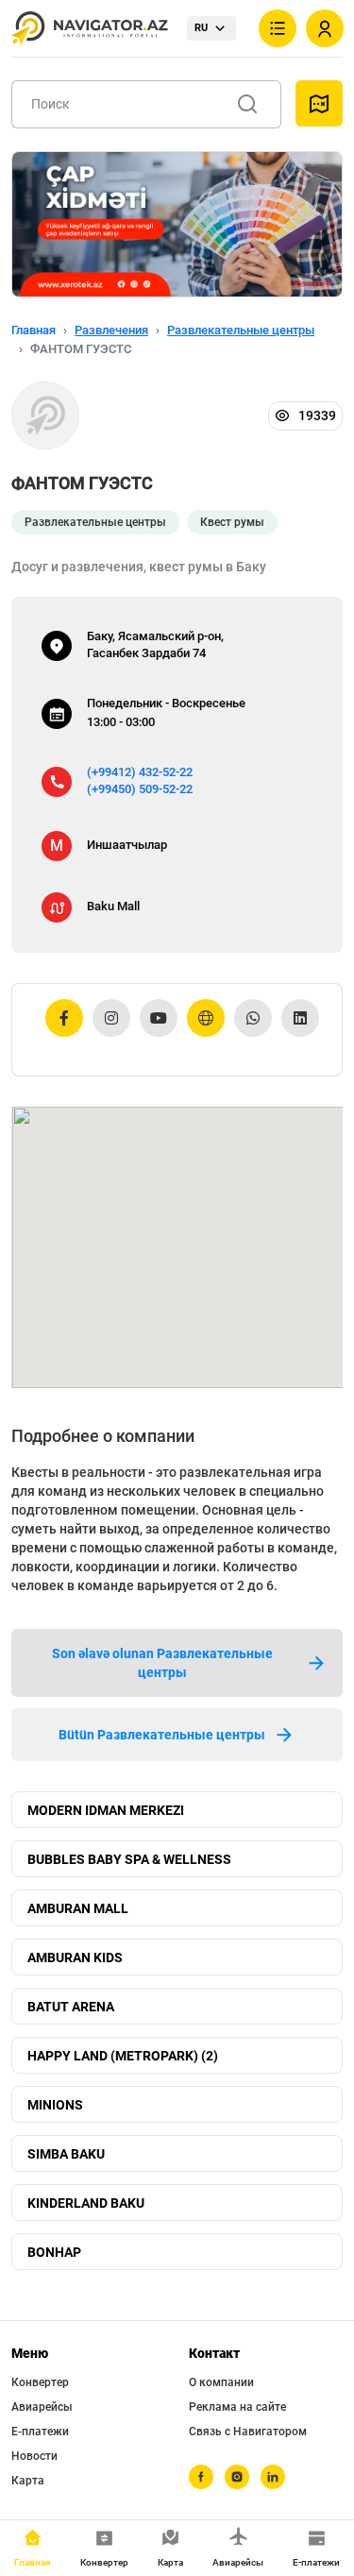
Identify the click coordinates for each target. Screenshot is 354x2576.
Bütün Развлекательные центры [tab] (162, 1735)
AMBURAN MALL (78, 1908)
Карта (28, 2481)
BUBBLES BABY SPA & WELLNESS (129, 1859)
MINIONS (55, 2105)
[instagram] (237, 2477)
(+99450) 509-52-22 (140, 789)
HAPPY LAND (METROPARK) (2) (123, 2056)
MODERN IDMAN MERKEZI (106, 1810)
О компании (221, 2382)
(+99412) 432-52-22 (140, 772)
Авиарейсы (42, 2407)
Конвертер (40, 2382)
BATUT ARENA (71, 2007)
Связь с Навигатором (248, 2432)
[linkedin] (273, 2477)
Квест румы (232, 522)
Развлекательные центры (241, 330)
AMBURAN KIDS (75, 1957)
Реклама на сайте (237, 2407)
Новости (34, 2456)
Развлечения (111, 330)
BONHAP (54, 2252)
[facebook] (201, 2477)
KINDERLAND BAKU (86, 2203)
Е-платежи (40, 2432)
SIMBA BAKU (66, 2154)
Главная (34, 330)
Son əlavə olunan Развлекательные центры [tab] (162, 1663)
